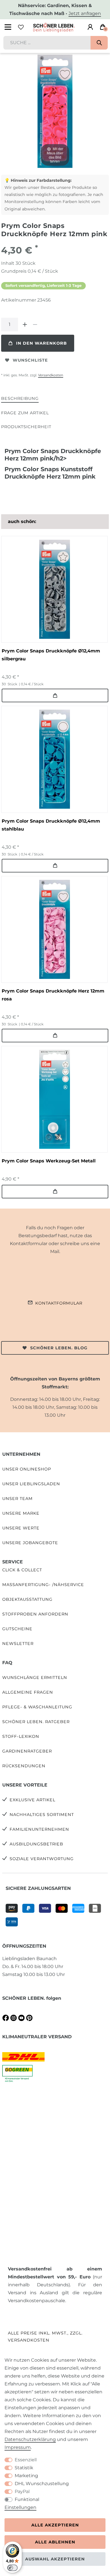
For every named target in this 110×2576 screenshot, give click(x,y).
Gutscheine (17, 1629)
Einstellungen (20, 2507)
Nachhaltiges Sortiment (42, 1815)
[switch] (12, 2568)
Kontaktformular (59, 1303)
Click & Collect (22, 1570)
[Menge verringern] (35, 325)
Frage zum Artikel (25, 413)
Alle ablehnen (55, 2542)
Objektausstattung (27, 1599)
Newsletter (18, 1644)
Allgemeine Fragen (28, 1692)
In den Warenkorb (41, 343)
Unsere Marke (21, 1513)
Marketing (26, 2476)
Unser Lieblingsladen (31, 1484)
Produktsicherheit (26, 427)
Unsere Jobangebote (30, 1543)
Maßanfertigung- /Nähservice (43, 1585)
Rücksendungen (24, 1766)
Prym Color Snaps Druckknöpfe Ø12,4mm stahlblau (51, 825)
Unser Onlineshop (27, 1469)
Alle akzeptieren (55, 2525)
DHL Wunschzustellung (42, 2484)
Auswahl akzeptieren (55, 2559)
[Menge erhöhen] (25, 325)
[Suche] (99, 43)
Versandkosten (51, 375)
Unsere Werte (21, 1528)
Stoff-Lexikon (21, 1736)
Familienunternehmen (39, 1829)
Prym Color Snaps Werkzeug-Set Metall (49, 1161)
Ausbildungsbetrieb (36, 1844)
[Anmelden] (90, 27)
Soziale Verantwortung (42, 1859)
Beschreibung (20, 398)
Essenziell (26, 2460)
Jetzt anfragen (85, 13)
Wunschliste (30, 360)
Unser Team (17, 1499)
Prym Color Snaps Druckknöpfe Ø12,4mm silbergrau (51, 655)
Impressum (18, 2447)
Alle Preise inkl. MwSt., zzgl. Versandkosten (45, 2337)
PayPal (22, 2491)
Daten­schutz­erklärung (30, 2439)
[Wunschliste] (21, 27)
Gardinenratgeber (27, 1751)
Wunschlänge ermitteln (35, 1678)
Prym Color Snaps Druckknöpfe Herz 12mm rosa (53, 995)
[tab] (20, 399)
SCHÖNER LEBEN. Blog (59, 1348)
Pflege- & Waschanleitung (37, 1707)
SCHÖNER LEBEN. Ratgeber (36, 1722)
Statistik (24, 2468)
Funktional (27, 2499)
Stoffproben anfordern (35, 1614)
